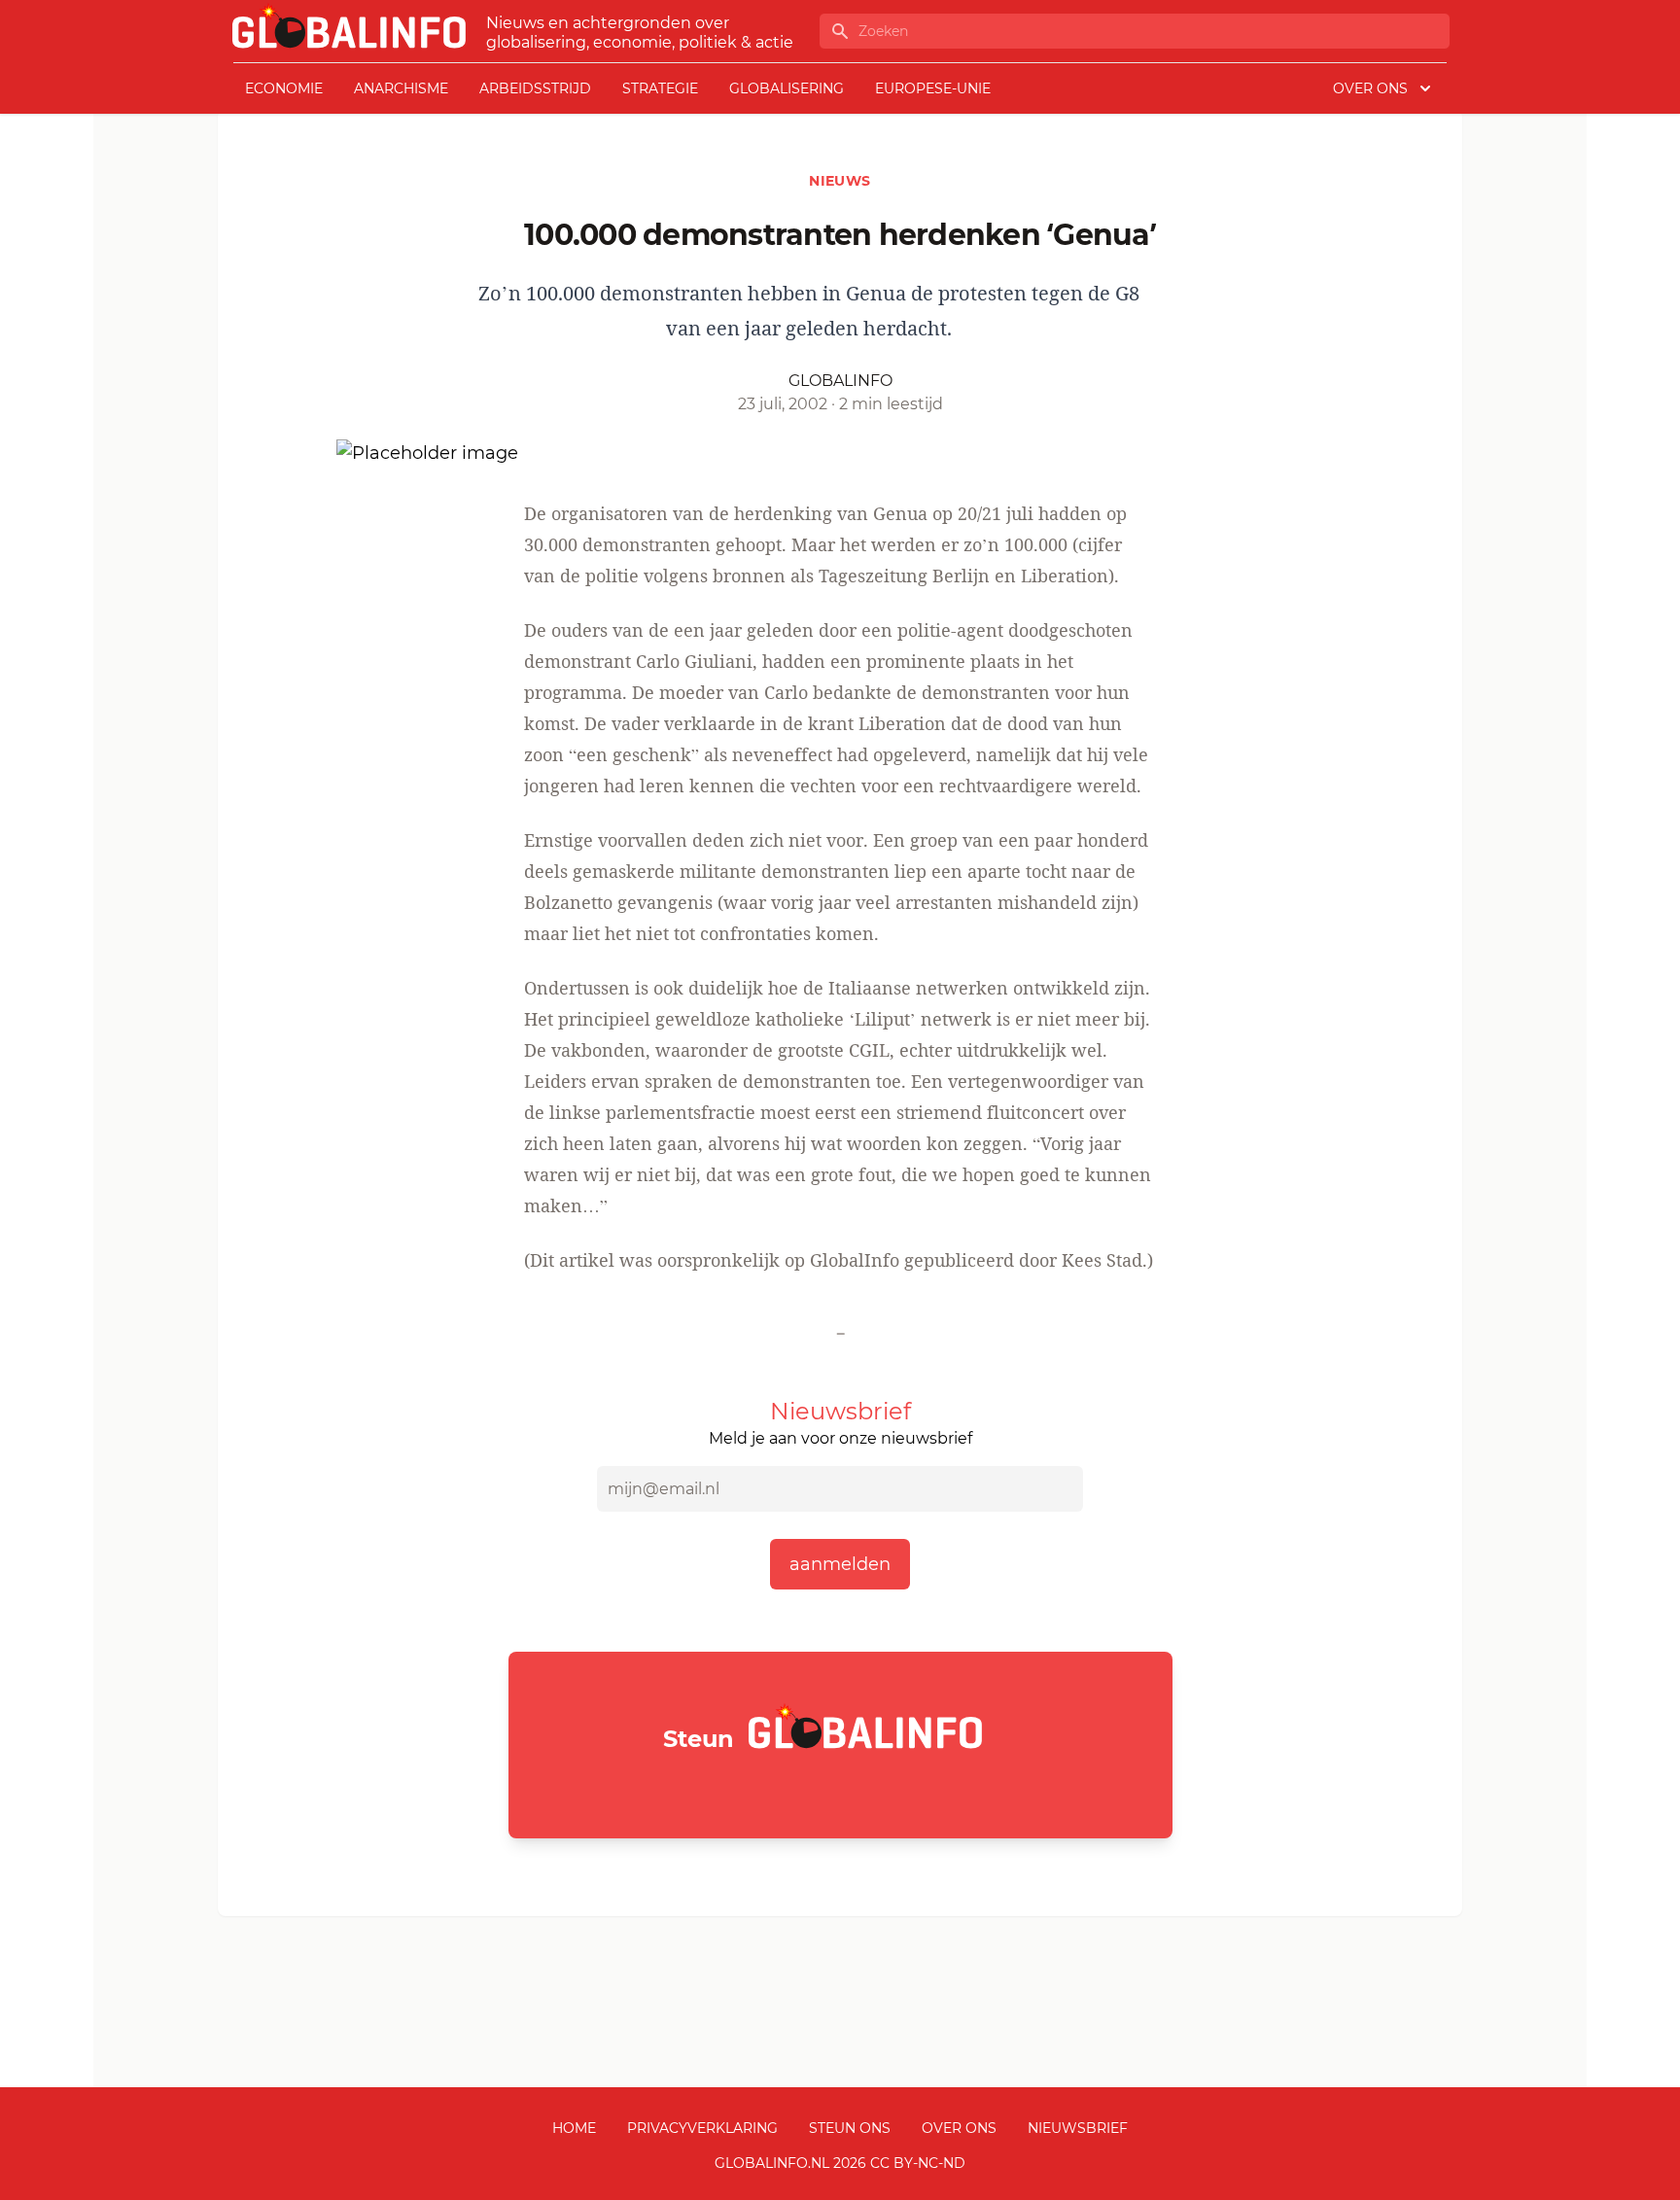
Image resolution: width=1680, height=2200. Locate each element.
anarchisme (401, 88)
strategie (660, 88)
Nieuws (840, 181)
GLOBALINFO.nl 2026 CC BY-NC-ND (840, 2163)
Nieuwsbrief (1078, 2128)
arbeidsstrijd (535, 88)
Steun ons (850, 2128)
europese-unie (933, 88)
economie (284, 88)
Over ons (959, 2128)
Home (574, 2128)
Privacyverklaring (702, 2128)
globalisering (787, 88)
